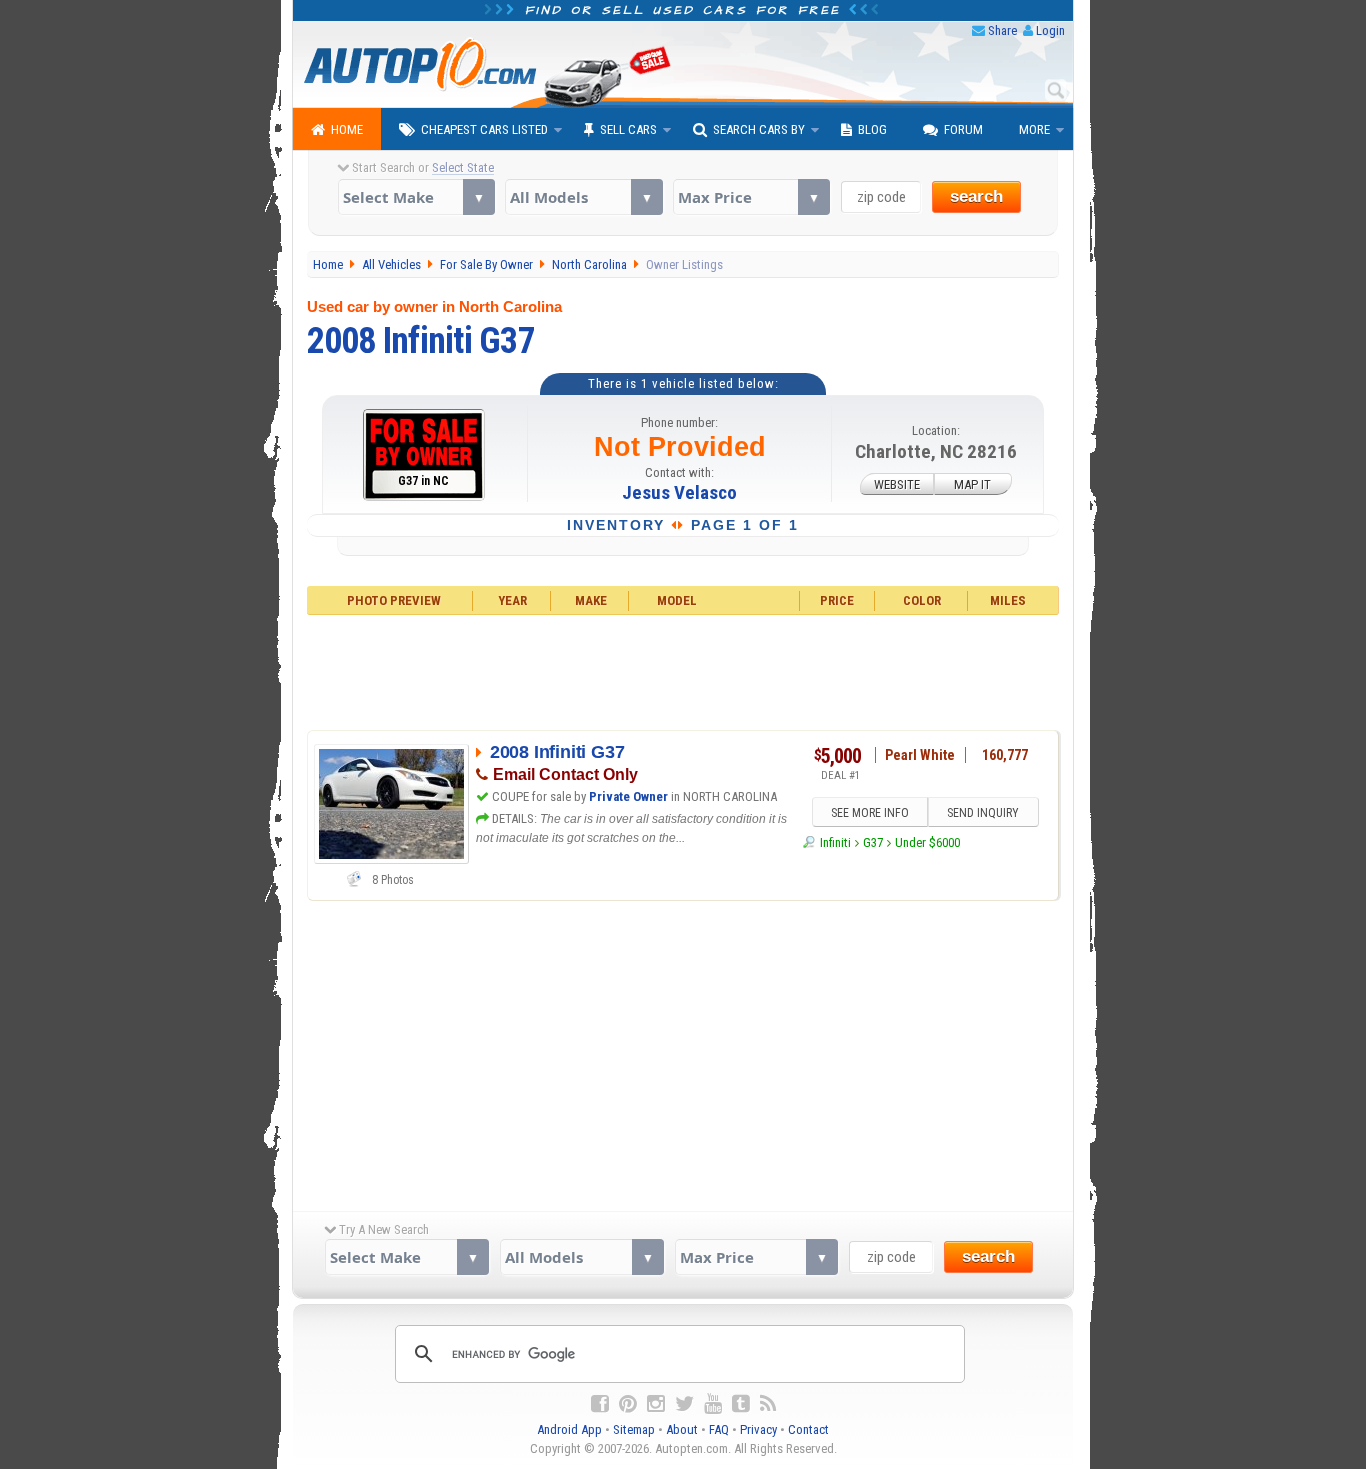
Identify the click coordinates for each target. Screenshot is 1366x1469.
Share (1002, 30)
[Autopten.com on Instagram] (656, 1404)
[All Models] (583, 197)
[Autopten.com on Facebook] (600, 1404)
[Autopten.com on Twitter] (684, 1404)
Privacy (758, 1429)
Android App (569, 1429)
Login (1050, 30)
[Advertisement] (683, 670)
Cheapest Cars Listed (484, 129)
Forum (963, 129)
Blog (872, 129)
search (976, 196)
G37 (873, 842)
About (682, 1429)
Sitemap (634, 1429)
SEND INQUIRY (983, 813)
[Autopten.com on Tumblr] (741, 1404)
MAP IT (972, 484)
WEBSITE (897, 484)
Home (347, 129)
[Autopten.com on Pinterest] (628, 1404)
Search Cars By (759, 129)
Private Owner (628, 796)
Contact (808, 1429)
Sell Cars (628, 129)
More (1034, 129)
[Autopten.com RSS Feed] (768, 1404)
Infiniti (835, 842)
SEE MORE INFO (870, 813)
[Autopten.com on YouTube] (713, 1404)
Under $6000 (927, 842)
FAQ (719, 1429)
